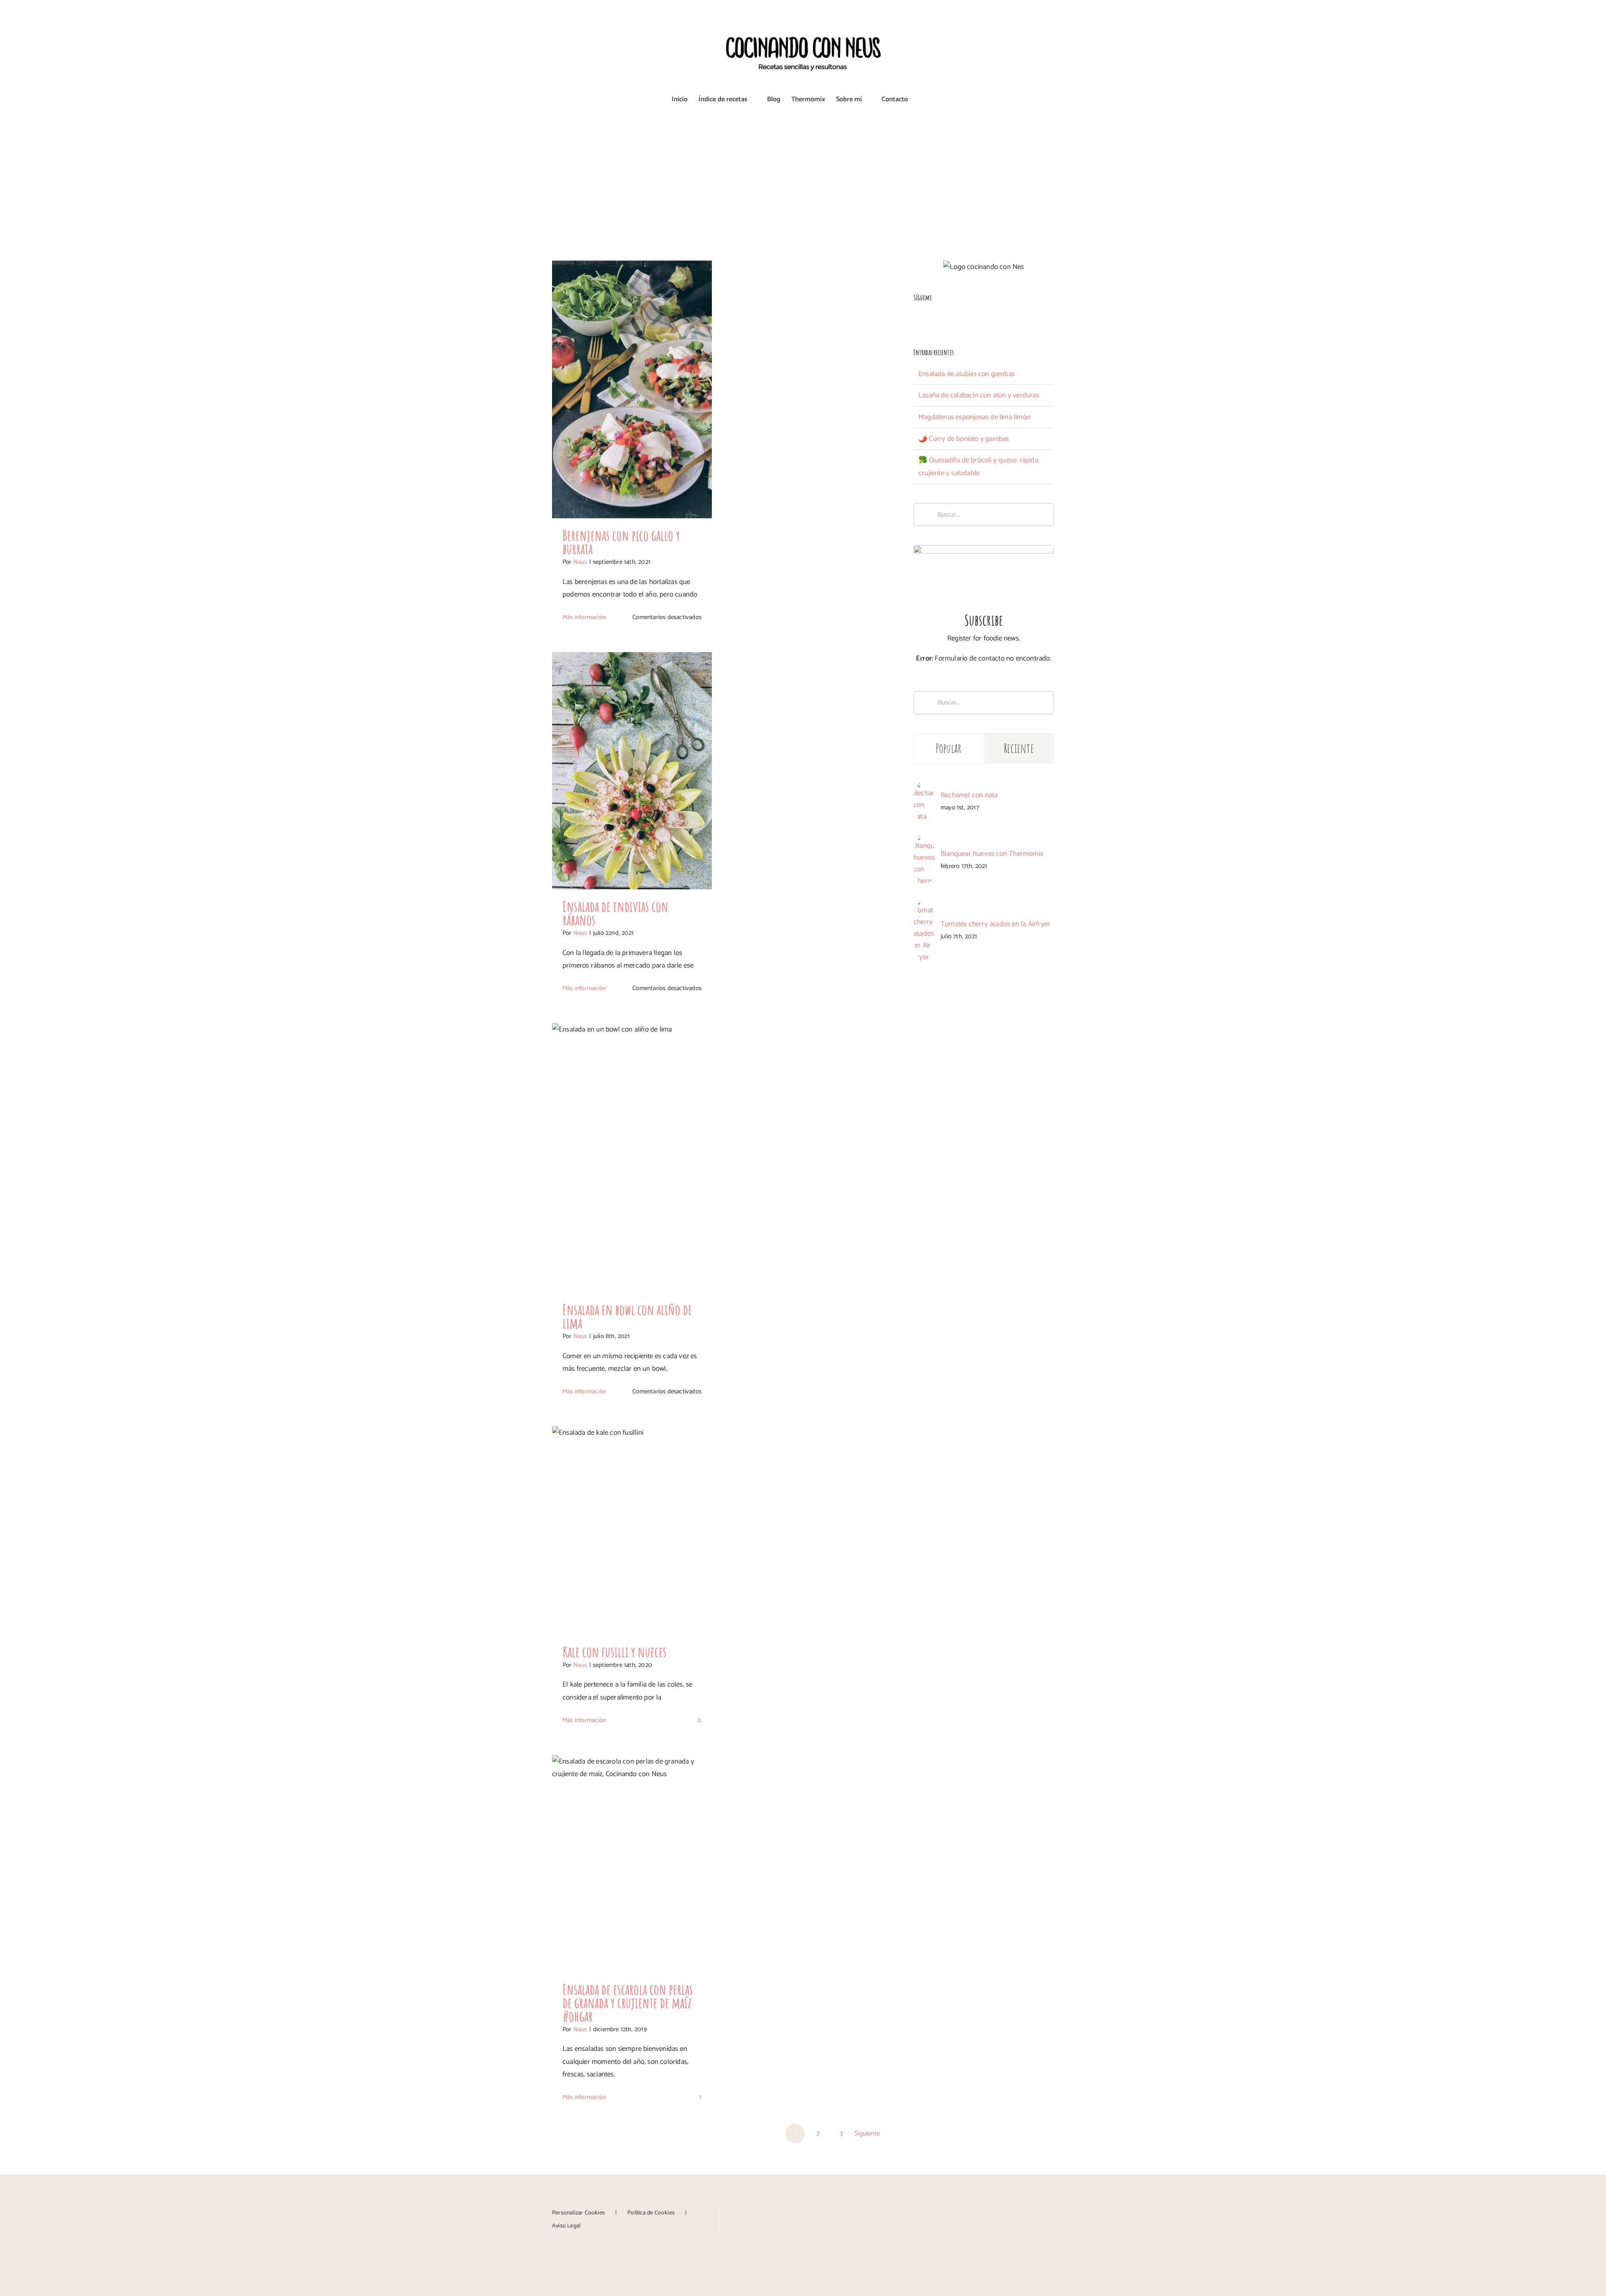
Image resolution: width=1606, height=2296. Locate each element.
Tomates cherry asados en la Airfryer (995, 924)
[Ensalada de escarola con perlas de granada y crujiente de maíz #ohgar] (632, 1864)
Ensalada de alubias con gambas (967, 374)
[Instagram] (927, 319)
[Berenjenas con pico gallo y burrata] (632, 389)
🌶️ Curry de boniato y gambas (964, 439)
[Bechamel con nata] (924, 787)
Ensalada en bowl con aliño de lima (627, 1316)
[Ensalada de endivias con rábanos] (632, 771)
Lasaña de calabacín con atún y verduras (979, 395)
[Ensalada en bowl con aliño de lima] (632, 1158)
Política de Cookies (651, 2213)
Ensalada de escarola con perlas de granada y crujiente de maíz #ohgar (628, 2003)
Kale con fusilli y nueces (615, 1652)
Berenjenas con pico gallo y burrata (621, 542)
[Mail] (827, 2212)
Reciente (1019, 748)
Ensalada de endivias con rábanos (615, 913)
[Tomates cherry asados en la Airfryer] (924, 904)
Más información (584, 617)
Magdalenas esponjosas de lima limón (974, 417)
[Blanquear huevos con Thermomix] (924, 840)
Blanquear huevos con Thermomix (992, 854)
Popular (949, 748)
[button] (921, 100)
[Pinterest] (939, 319)
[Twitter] (950, 319)
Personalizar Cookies (578, 2213)
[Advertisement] (803, 177)
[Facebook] (916, 319)
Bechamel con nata (969, 795)
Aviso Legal (566, 2226)
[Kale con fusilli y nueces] (632, 1531)
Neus (580, 562)
